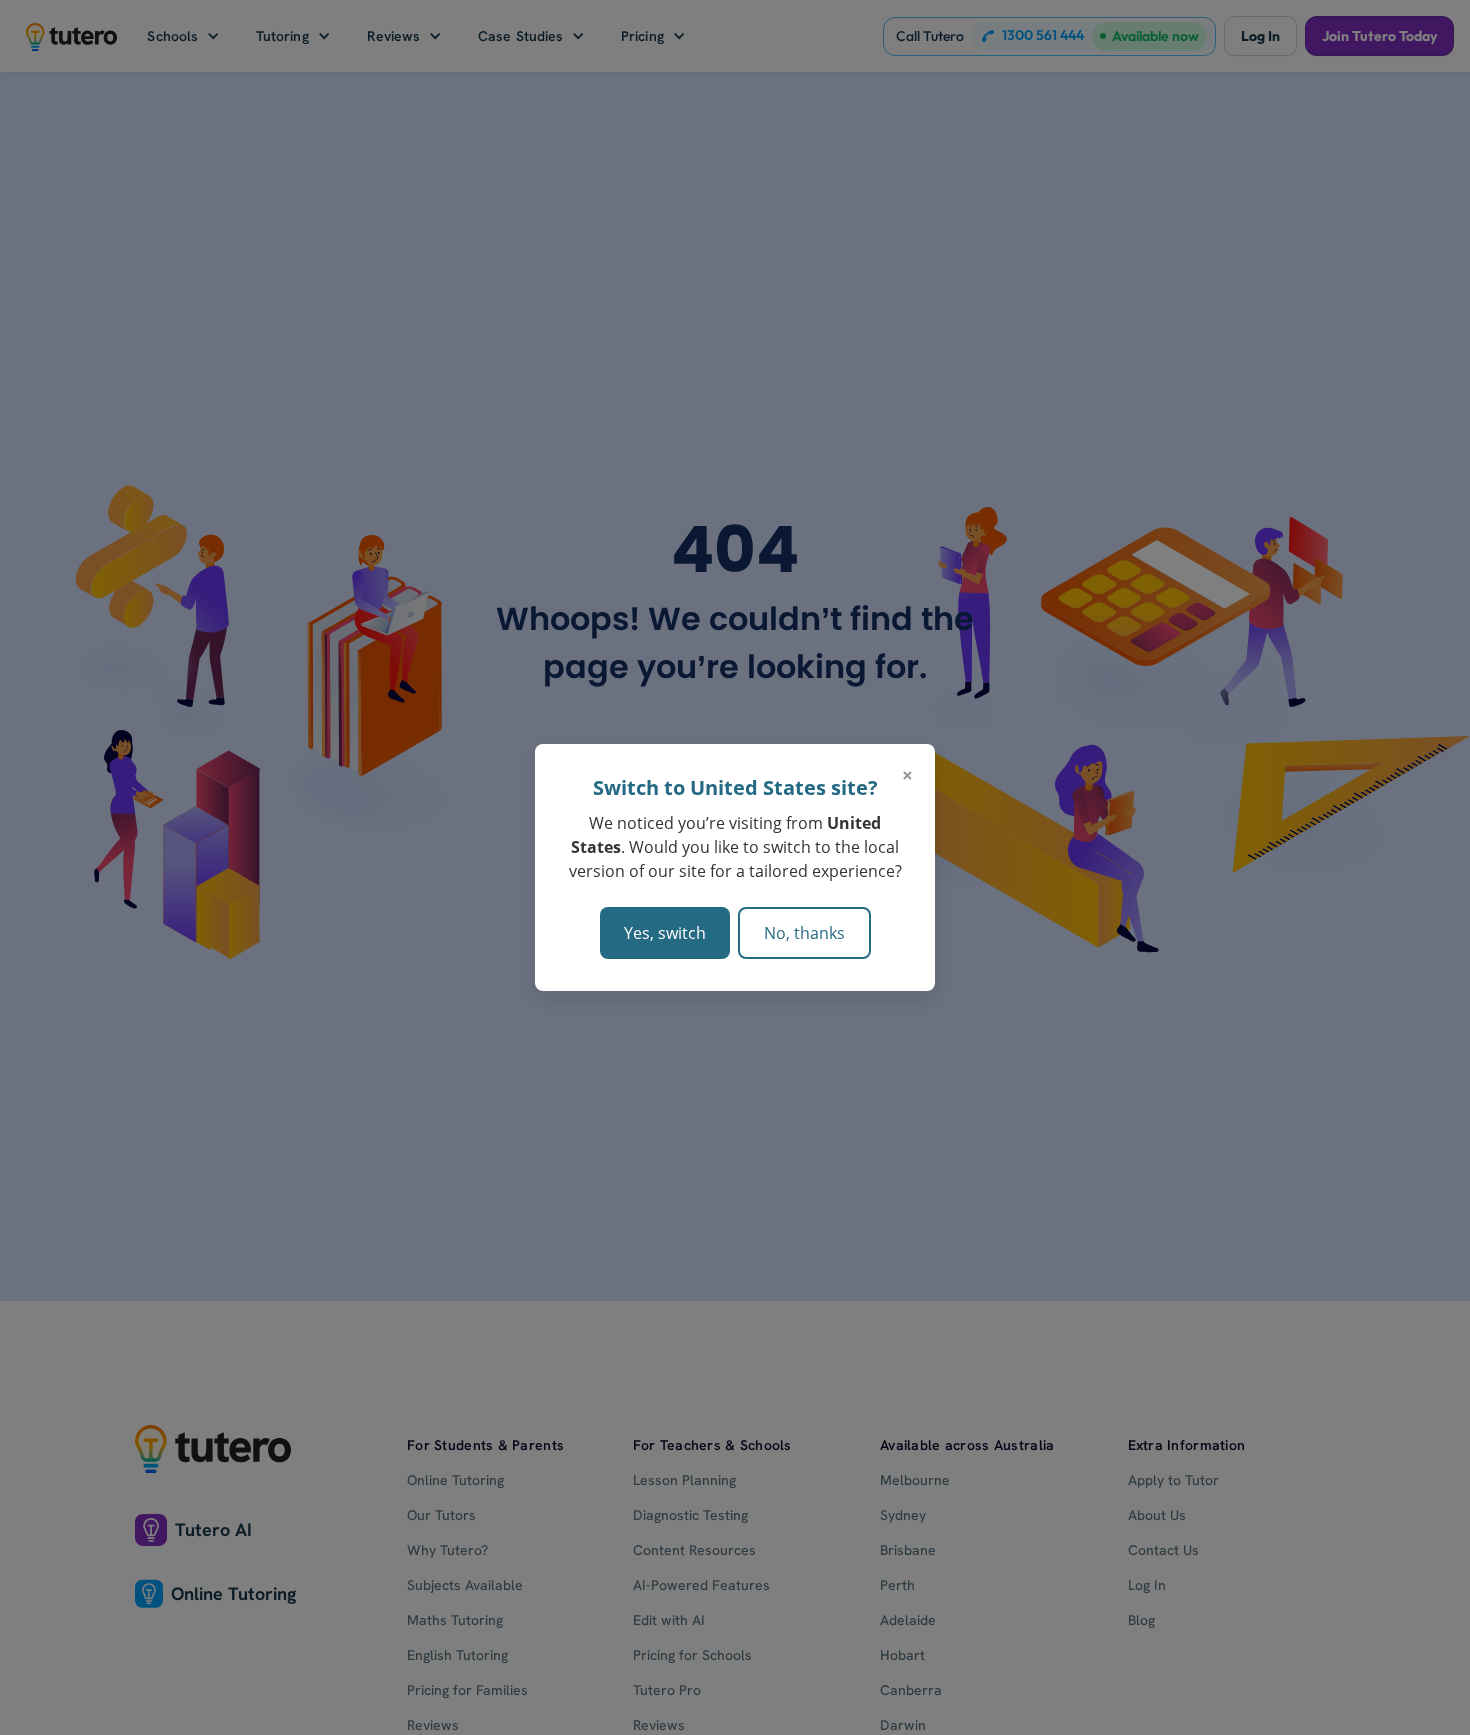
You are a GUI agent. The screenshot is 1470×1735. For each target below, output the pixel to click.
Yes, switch (665, 933)
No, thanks (804, 933)
